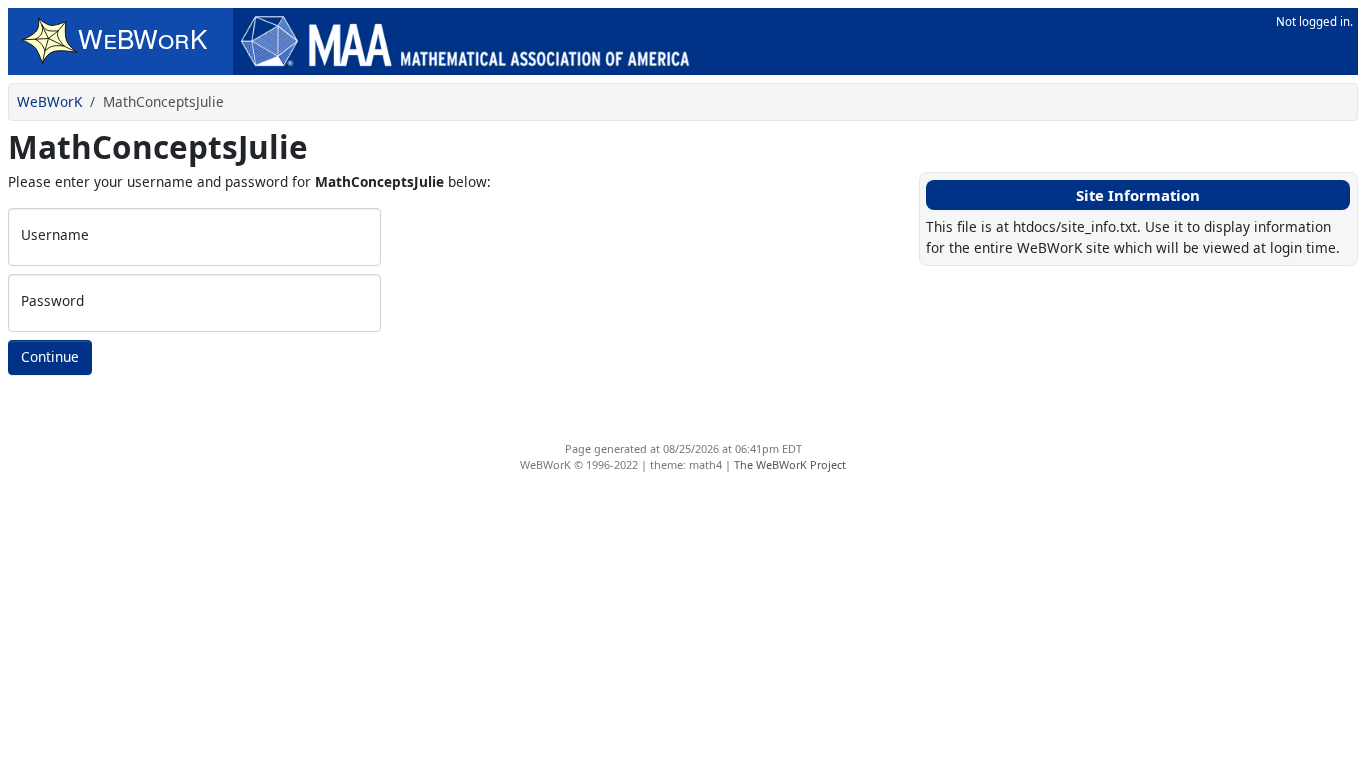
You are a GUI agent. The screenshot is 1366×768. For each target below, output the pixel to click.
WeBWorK (49, 101)
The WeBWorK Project (790, 464)
